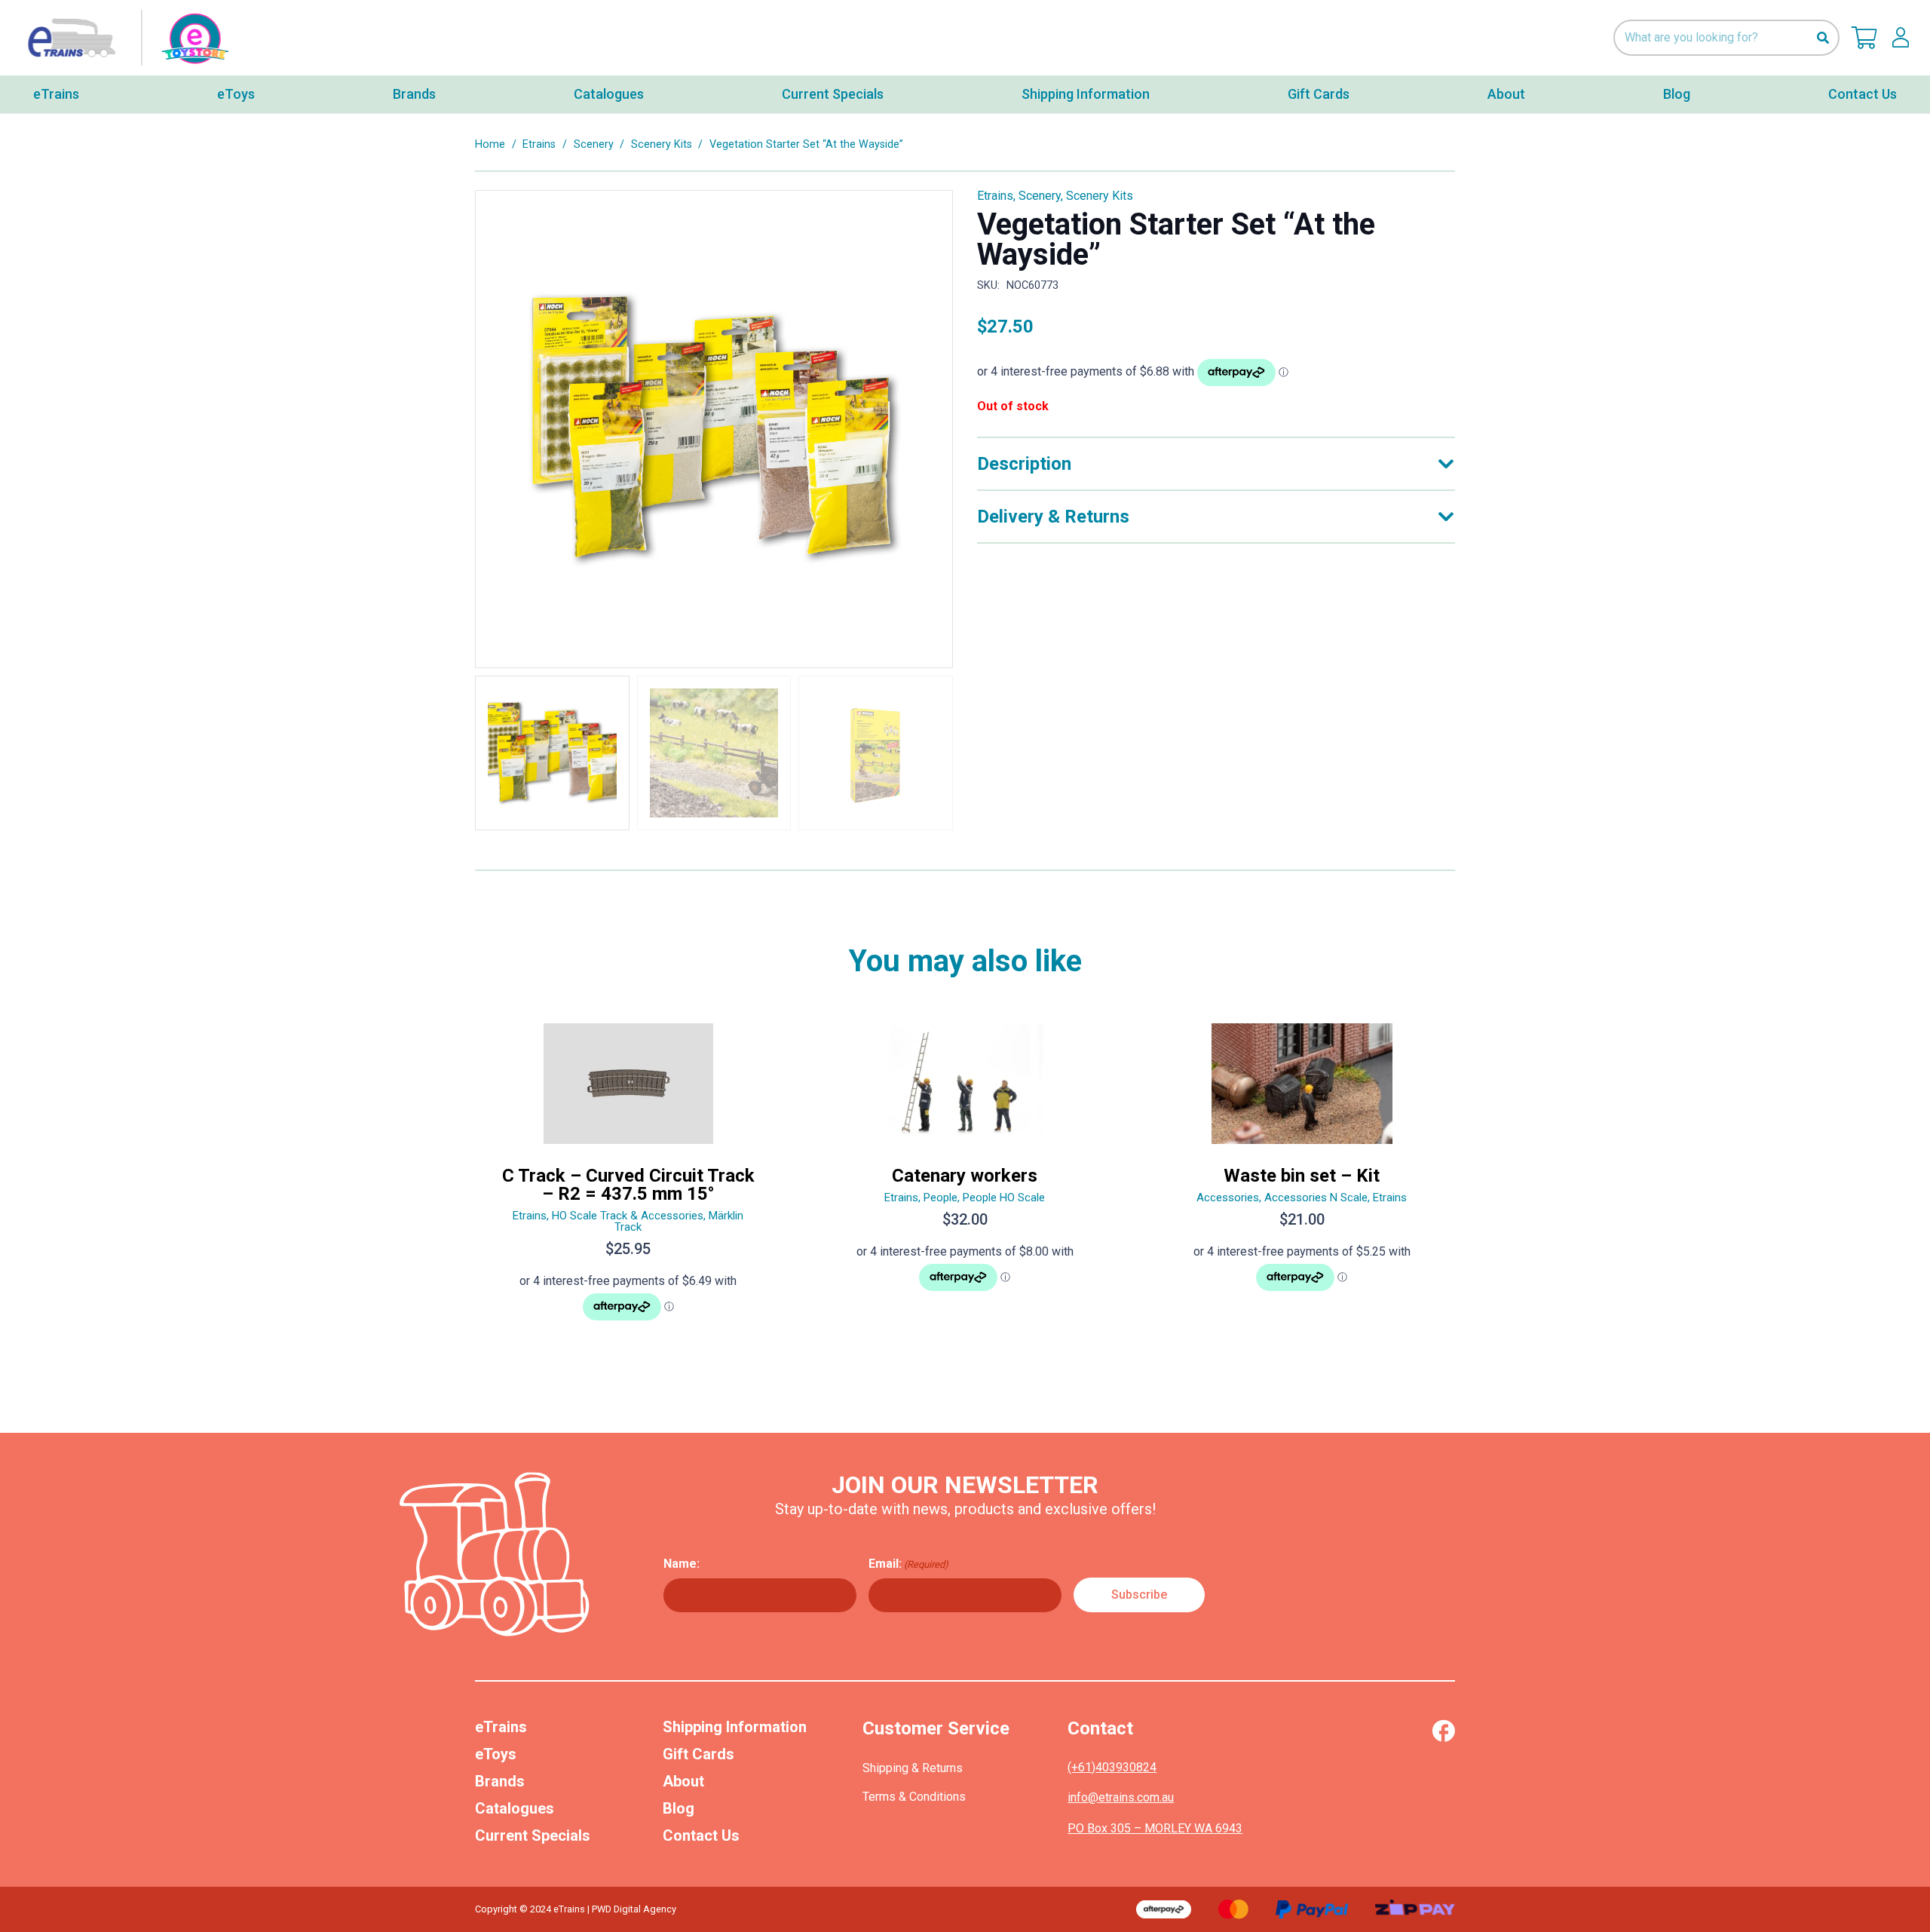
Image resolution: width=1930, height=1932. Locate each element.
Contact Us (701, 1835)
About (683, 1781)
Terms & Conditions (914, 1797)
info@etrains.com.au (1121, 1797)
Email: (908, 1564)
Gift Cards (698, 1754)
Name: (682, 1564)
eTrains (501, 1727)
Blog (679, 1808)
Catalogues (515, 1808)
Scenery (594, 144)
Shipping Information (735, 1727)
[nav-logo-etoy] (124, 38)
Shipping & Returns (913, 1768)
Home (490, 144)
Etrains (539, 144)
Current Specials (533, 1835)
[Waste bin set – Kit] (1302, 1178)
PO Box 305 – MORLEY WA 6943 (1155, 1828)
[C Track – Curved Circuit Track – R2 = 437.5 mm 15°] (628, 1178)
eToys (496, 1754)
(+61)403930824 (1112, 1767)
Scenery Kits (662, 144)
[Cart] (1864, 38)
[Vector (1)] (1443, 1731)
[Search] (1823, 38)
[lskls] (1901, 38)
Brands (500, 1781)
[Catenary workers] (965, 1178)
